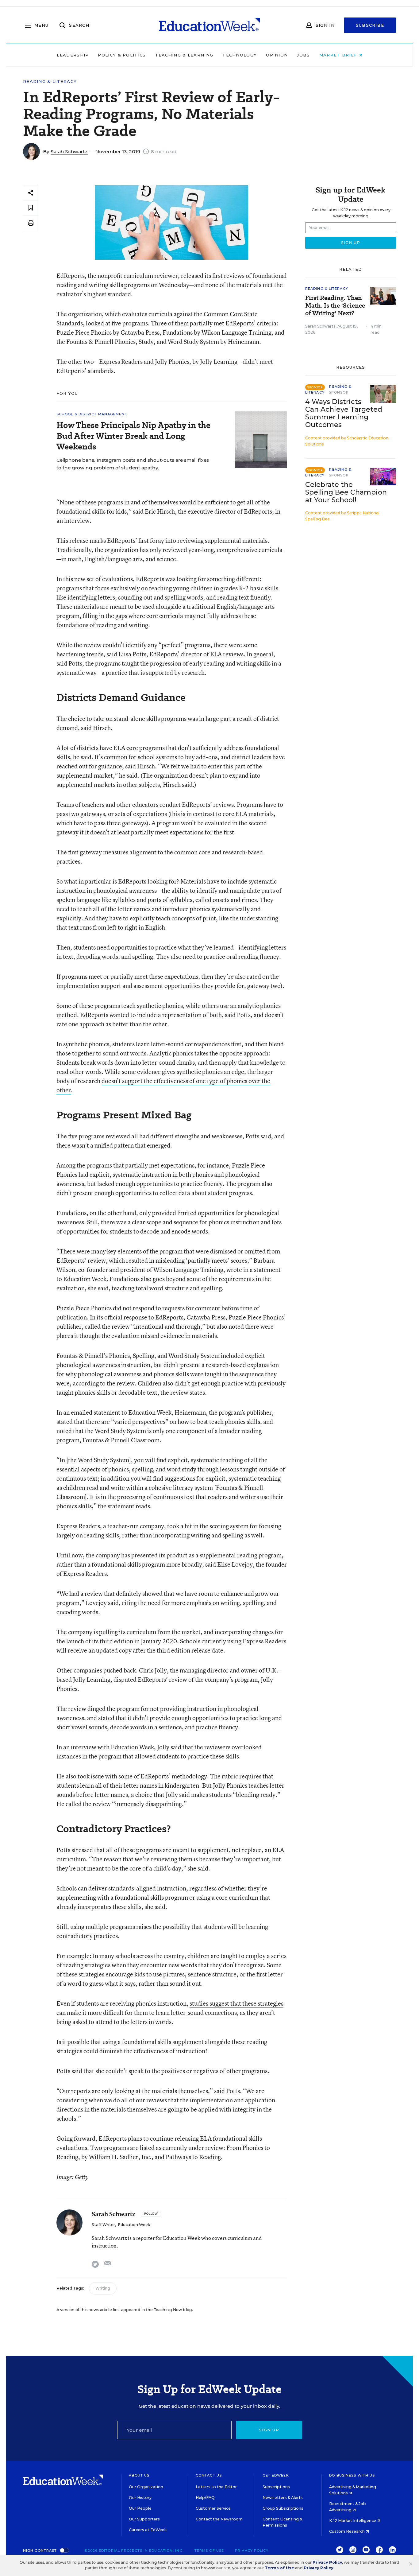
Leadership (73, 55)
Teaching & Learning (184, 55)
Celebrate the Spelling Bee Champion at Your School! (346, 492)
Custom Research (347, 2531)
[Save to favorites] (31, 208)
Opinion (277, 55)
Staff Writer (103, 2225)
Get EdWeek (276, 2475)
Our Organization (146, 2487)
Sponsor (339, 392)
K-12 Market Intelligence (353, 2521)
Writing (103, 2288)
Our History (140, 2498)
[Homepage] (209, 25)
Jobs (303, 55)
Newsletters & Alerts (283, 2498)
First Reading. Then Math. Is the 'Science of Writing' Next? (335, 306)
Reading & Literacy (50, 82)
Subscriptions (276, 2487)
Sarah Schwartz (69, 152)
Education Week (134, 2225)
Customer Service (213, 2508)
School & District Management (92, 414)
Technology (240, 55)
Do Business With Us (352, 2475)
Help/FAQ (205, 2498)
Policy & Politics (122, 55)
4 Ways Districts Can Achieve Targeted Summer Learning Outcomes (344, 413)
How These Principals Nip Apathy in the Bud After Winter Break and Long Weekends (133, 436)
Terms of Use (209, 2551)
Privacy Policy (252, 2551)
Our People (140, 2508)
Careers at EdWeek (148, 2530)
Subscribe (370, 25)
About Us (139, 2475)
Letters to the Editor (216, 2487)
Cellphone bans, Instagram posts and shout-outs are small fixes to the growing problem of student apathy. (133, 464)
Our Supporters (144, 2519)
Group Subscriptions (283, 2508)
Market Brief (339, 55)
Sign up (269, 2430)
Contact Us (209, 2475)
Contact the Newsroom (219, 2519)
